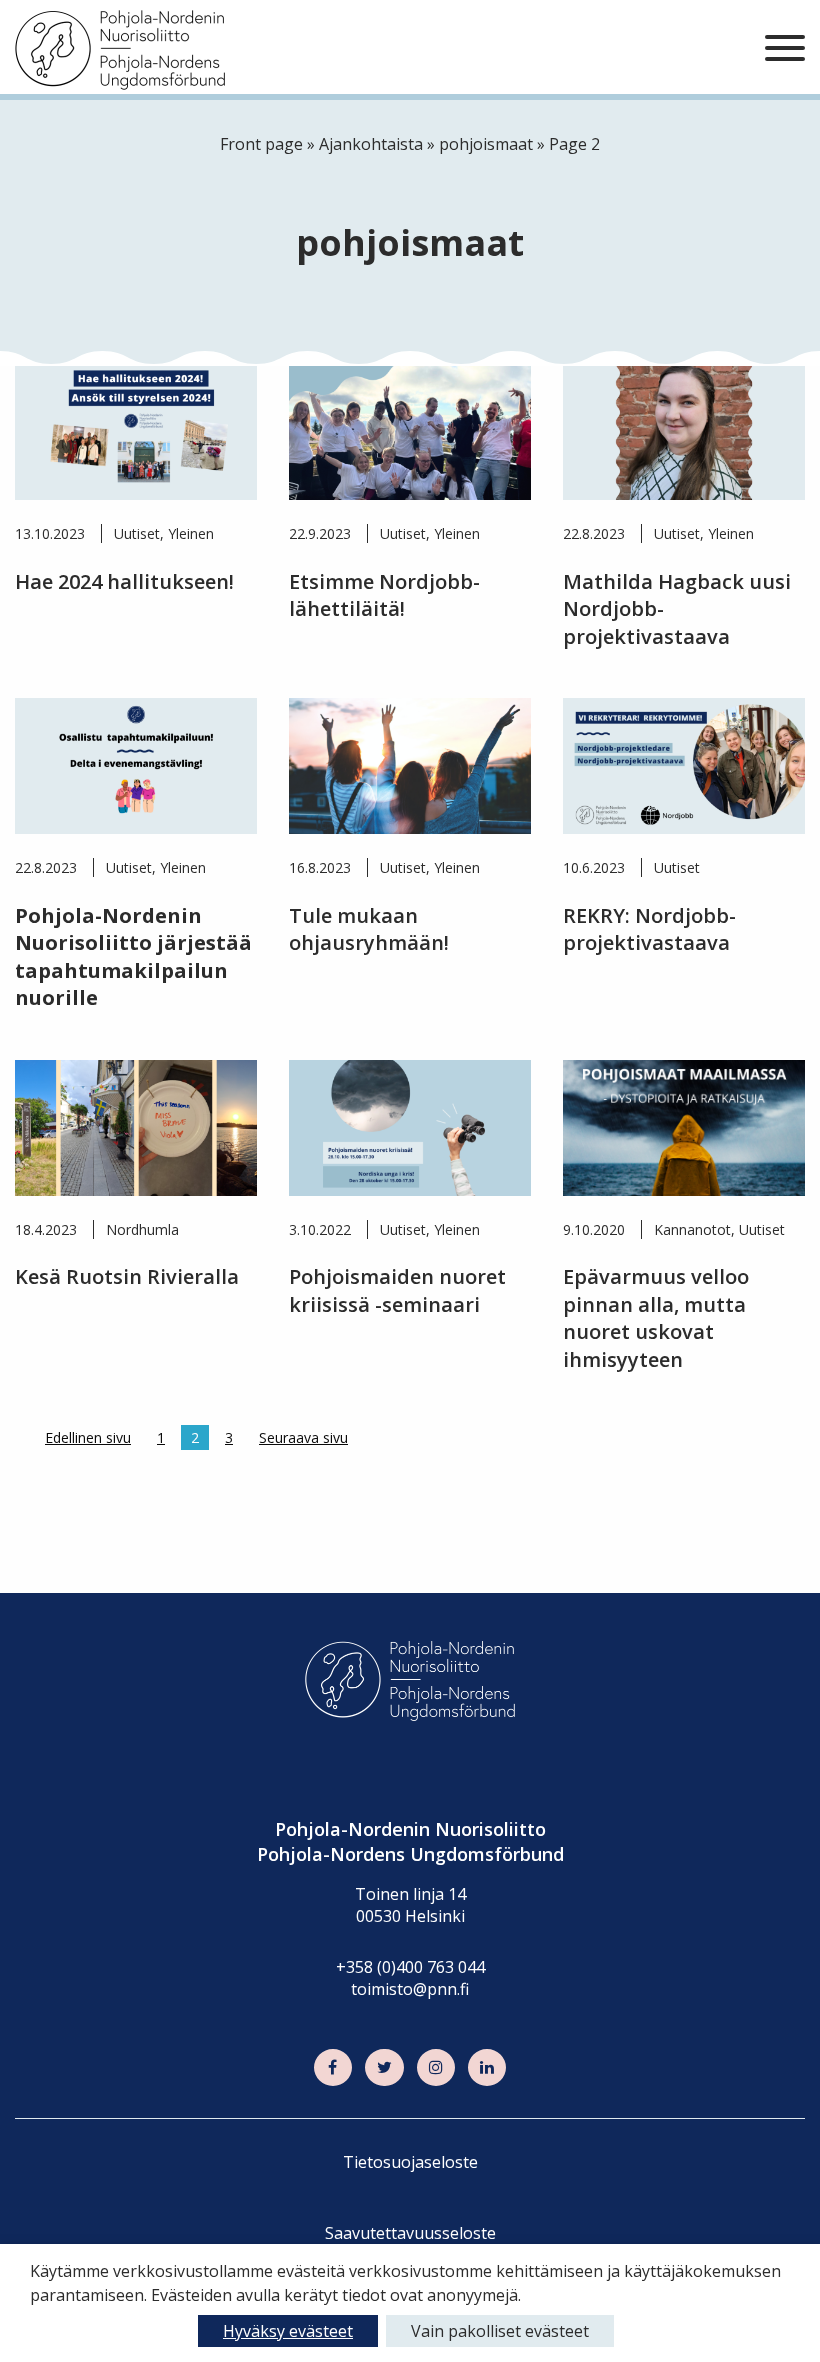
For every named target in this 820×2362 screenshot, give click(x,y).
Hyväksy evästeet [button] (288, 2331)
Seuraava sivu (303, 1437)
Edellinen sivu (88, 1437)
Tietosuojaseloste (410, 2162)
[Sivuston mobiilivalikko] (785, 49)
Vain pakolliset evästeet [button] (500, 2331)
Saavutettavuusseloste (410, 2233)
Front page (261, 144)
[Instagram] (436, 2068)
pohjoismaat (486, 144)
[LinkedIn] (487, 2068)
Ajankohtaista (371, 144)
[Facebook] (333, 2068)
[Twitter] (384, 2068)
